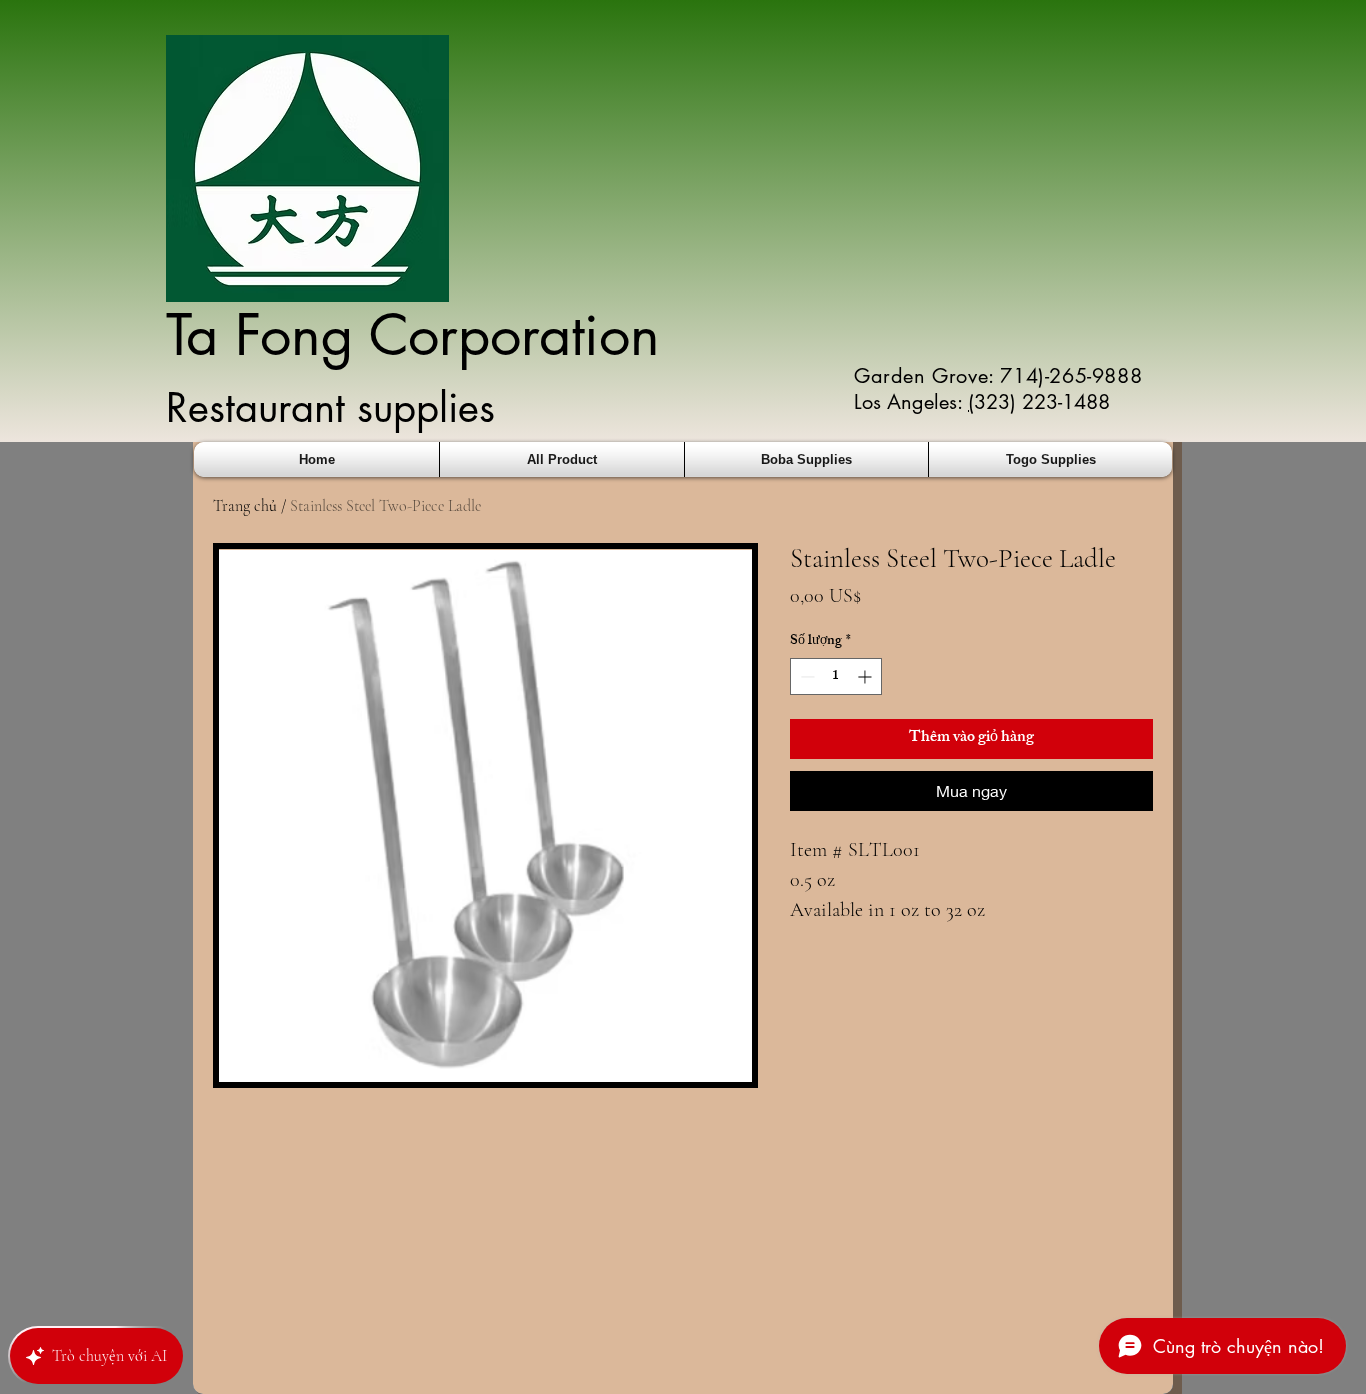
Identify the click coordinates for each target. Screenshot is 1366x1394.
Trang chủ (245, 506)
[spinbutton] (836, 676)
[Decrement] (805, 676)
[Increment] (866, 676)
